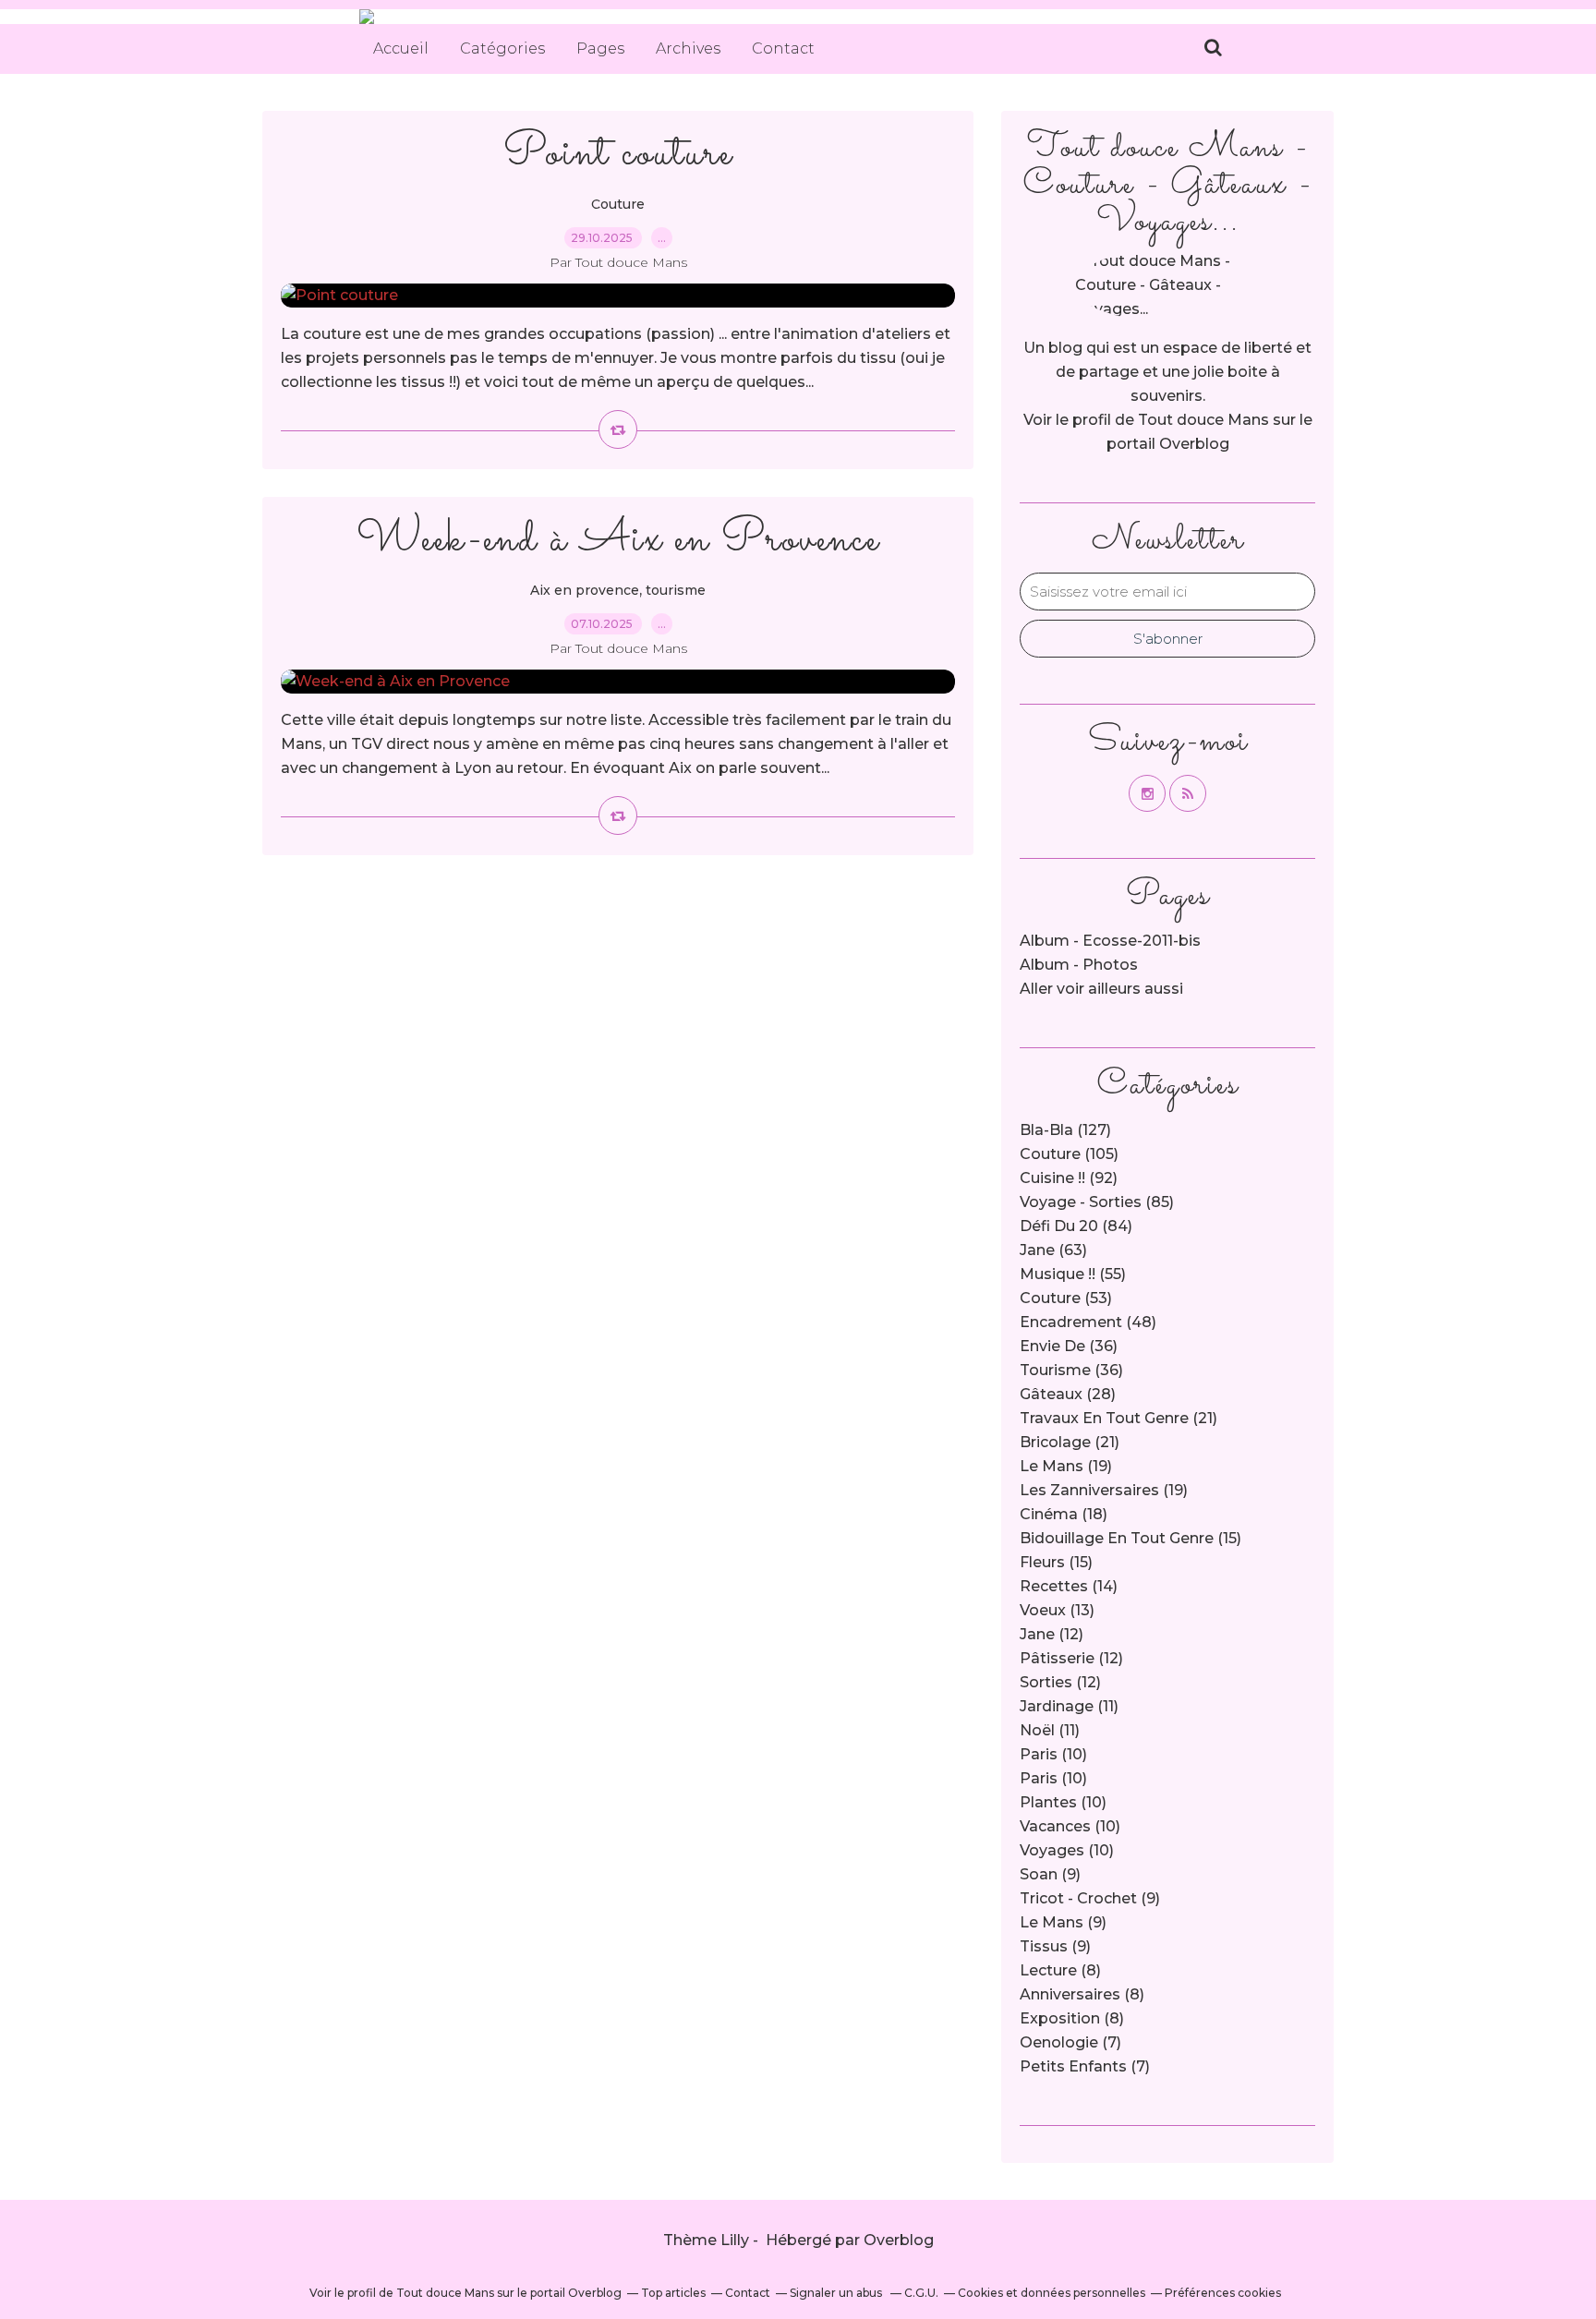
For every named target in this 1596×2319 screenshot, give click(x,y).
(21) (1118, 1418)
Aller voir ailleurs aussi (1101, 989)
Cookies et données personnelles (1052, 2293)
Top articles (673, 2293)
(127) (1065, 1130)
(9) (1050, 1874)
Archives (688, 48)
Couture (618, 204)
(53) (1066, 1298)
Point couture (618, 154)
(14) (1069, 1586)
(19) (1066, 1466)
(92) (1069, 1178)
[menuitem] (401, 49)
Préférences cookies (1223, 2293)
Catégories (502, 48)
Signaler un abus (837, 2293)
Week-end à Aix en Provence (618, 540)
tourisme (676, 590)
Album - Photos (1079, 965)
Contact (783, 48)
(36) (1069, 1346)
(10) (1053, 1754)
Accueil (401, 48)
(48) (1088, 1322)
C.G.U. (921, 2293)
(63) (1053, 1250)
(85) (1097, 1202)
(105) (1069, 1154)
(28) (1068, 1394)
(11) (1069, 1706)
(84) (1076, 1226)
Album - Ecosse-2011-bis (1110, 941)
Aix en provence (585, 590)
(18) (1064, 1514)
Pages (600, 48)
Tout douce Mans (1203, 420)
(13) (1057, 1610)
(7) (1070, 2042)
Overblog (899, 2240)
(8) (1060, 1970)
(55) (1073, 1274)
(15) (1130, 1538)
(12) (1052, 1634)
